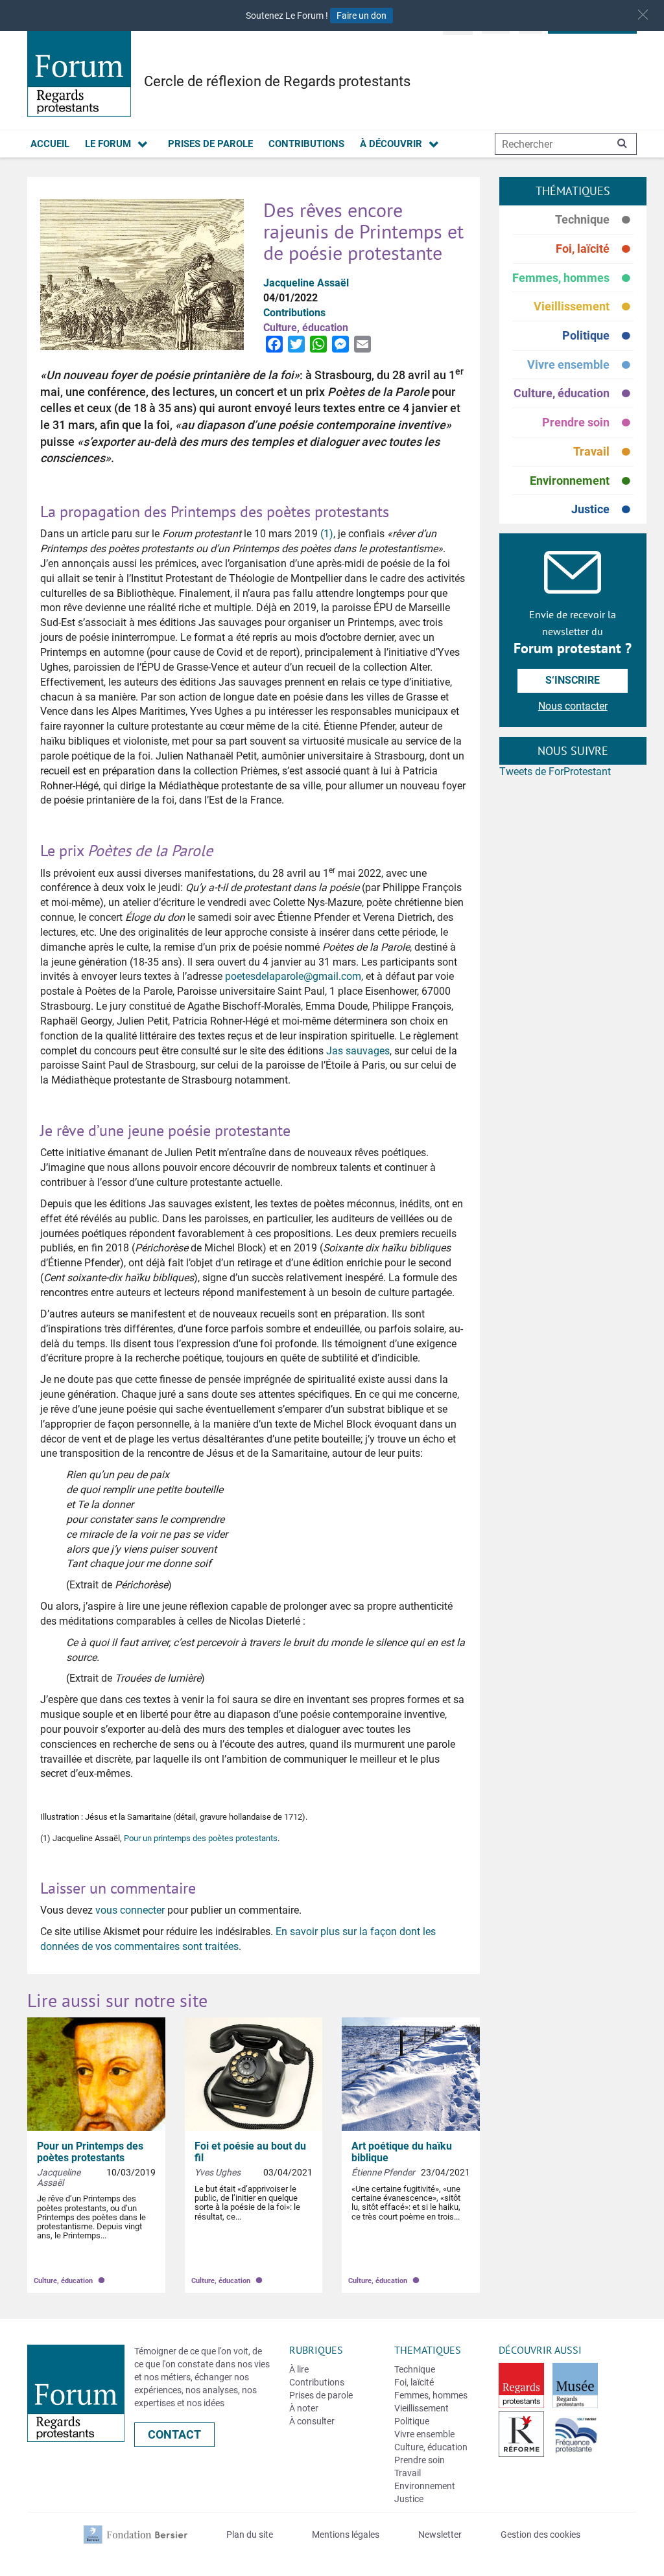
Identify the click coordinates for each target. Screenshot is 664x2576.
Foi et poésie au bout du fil (250, 2152)
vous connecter (130, 1910)
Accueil (50, 144)
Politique (598, 336)
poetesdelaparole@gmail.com (293, 976)
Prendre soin (588, 423)
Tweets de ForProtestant (555, 772)
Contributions (306, 144)
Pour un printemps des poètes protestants (201, 1838)
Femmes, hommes (573, 278)
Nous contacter (573, 706)
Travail (603, 452)
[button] (643, 15)
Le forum (108, 144)
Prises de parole (210, 144)
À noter (304, 2408)
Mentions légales (346, 2535)
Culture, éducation (574, 394)
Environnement (582, 481)
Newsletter (440, 2535)
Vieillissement (584, 307)
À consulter (312, 2421)
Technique (594, 220)
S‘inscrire (573, 680)
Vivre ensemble (580, 365)
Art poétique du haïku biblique (402, 2152)
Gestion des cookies (540, 2535)
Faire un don (362, 16)
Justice (602, 509)
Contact (174, 2434)
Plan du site (250, 2535)
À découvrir (391, 144)
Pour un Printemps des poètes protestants (90, 2152)
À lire (299, 2369)
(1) (327, 534)
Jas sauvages (358, 1051)
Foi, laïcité (595, 249)
